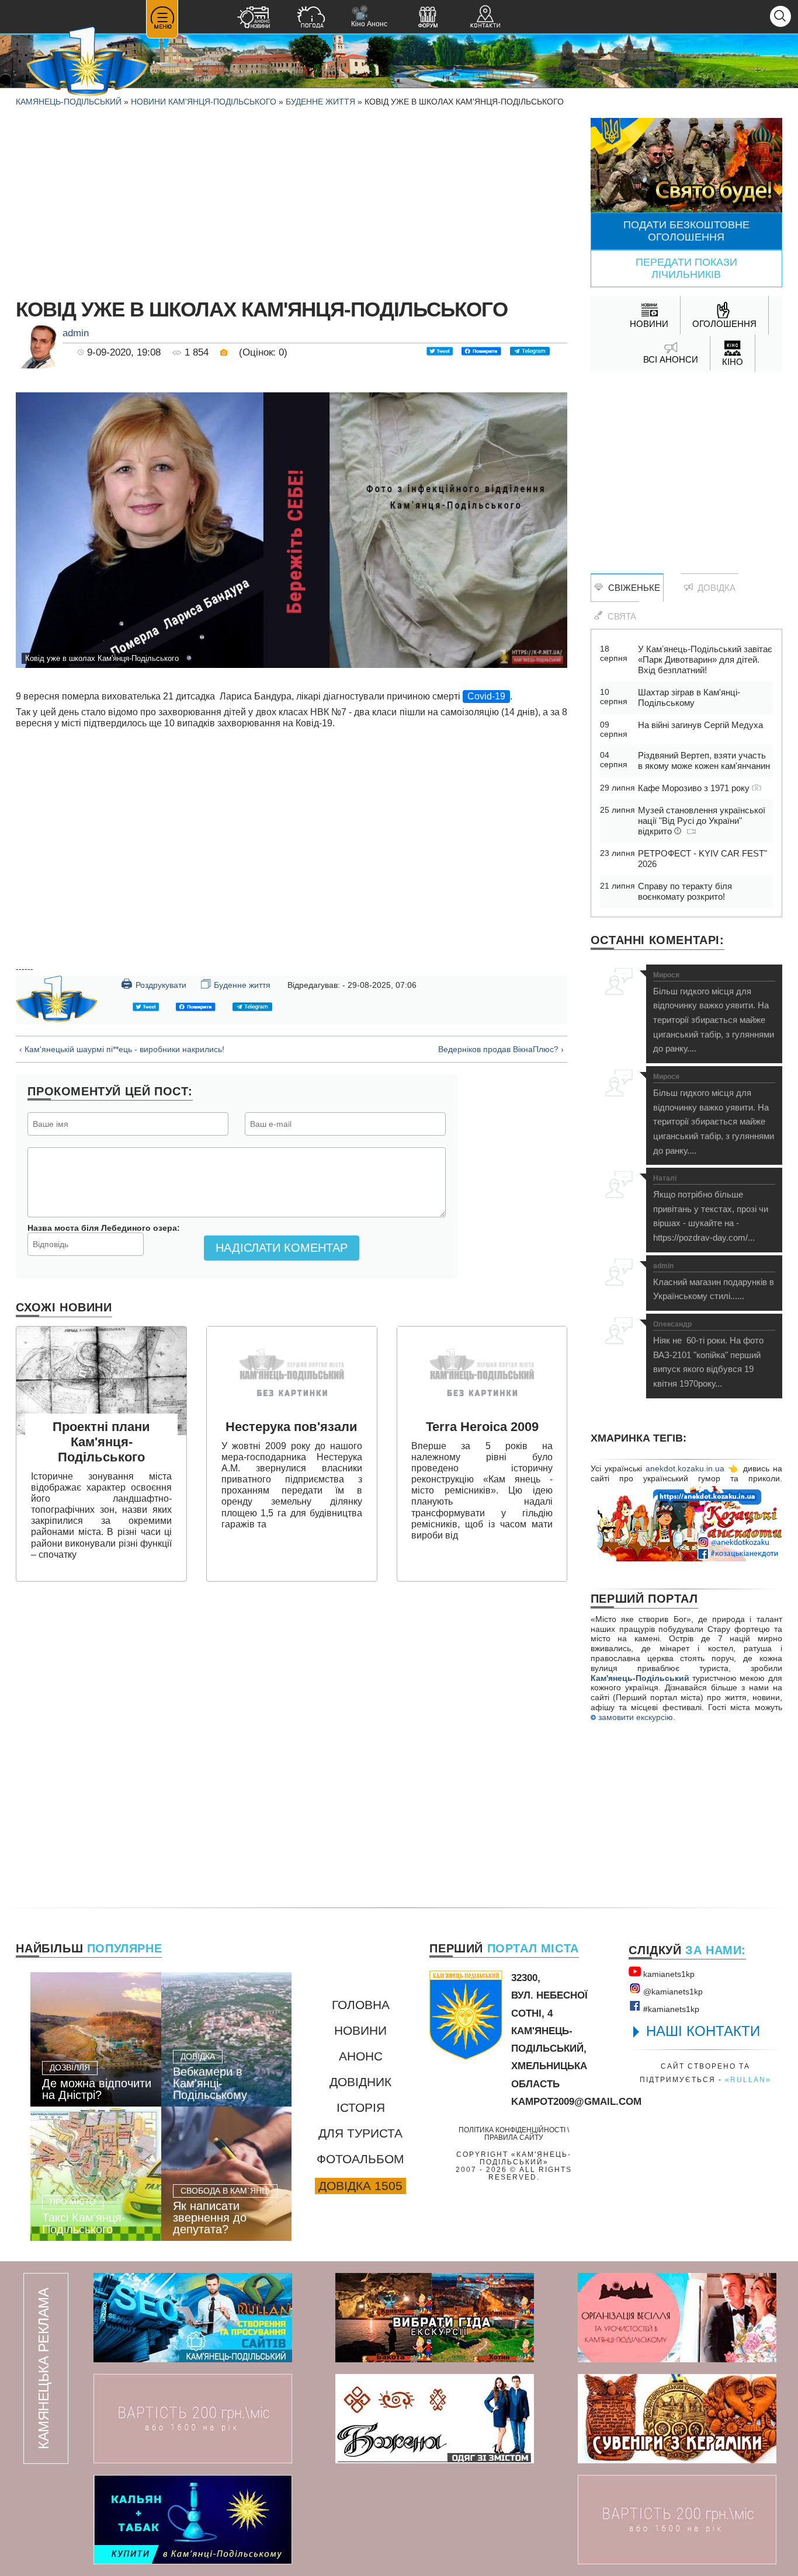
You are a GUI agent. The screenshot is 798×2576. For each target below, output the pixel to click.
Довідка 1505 (360, 2186)
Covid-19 (486, 696)
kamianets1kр (668, 1974)
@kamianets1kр (672, 1992)
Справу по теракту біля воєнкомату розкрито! (685, 891)
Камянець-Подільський (69, 102)
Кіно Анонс (369, 17)
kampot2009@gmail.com (576, 2102)
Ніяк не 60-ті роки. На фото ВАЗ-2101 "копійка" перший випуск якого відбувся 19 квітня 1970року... (708, 1355)
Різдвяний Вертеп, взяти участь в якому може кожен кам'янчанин (704, 760)
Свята (620, 616)
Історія (361, 2107)
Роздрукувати (154, 984)
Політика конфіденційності (512, 2130)
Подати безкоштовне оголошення (686, 231)
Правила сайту (514, 2137)
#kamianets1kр (670, 2009)
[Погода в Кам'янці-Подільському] (311, 18)
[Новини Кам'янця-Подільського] (254, 18)
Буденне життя (320, 102)
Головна (361, 2005)
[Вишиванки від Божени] (435, 2419)
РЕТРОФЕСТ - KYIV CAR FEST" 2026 (702, 859)
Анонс (361, 2056)
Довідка (714, 588)
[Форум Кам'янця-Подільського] (428, 18)
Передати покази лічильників (686, 268)
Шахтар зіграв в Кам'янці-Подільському (689, 697)
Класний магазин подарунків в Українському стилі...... (714, 1282)
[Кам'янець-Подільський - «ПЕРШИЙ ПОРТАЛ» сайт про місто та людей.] (88, 62)
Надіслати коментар (282, 1248)
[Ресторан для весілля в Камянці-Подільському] (677, 2318)
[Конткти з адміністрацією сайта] (485, 18)
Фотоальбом (360, 2159)
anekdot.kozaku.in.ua (685, 1468)
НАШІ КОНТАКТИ (703, 2031)
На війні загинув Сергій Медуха (700, 725)
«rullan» (748, 2079)
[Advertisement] (292, 200)
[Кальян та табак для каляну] (193, 2520)
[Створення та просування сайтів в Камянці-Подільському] (193, 2318)
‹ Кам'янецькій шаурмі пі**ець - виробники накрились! (122, 1049)
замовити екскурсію (634, 1717)
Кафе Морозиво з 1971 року (695, 788)
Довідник (360, 2082)
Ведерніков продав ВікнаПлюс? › (501, 1049)
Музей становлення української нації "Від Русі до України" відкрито (702, 821)
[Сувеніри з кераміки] (677, 2419)
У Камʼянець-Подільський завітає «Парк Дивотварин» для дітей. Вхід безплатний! (705, 659)
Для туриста (360, 2133)
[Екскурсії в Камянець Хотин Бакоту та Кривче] (435, 2318)
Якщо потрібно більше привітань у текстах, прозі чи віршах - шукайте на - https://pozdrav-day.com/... (711, 1209)
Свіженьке (632, 588)
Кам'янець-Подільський (640, 1678)
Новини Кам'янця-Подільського (204, 102)
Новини (360, 2030)
